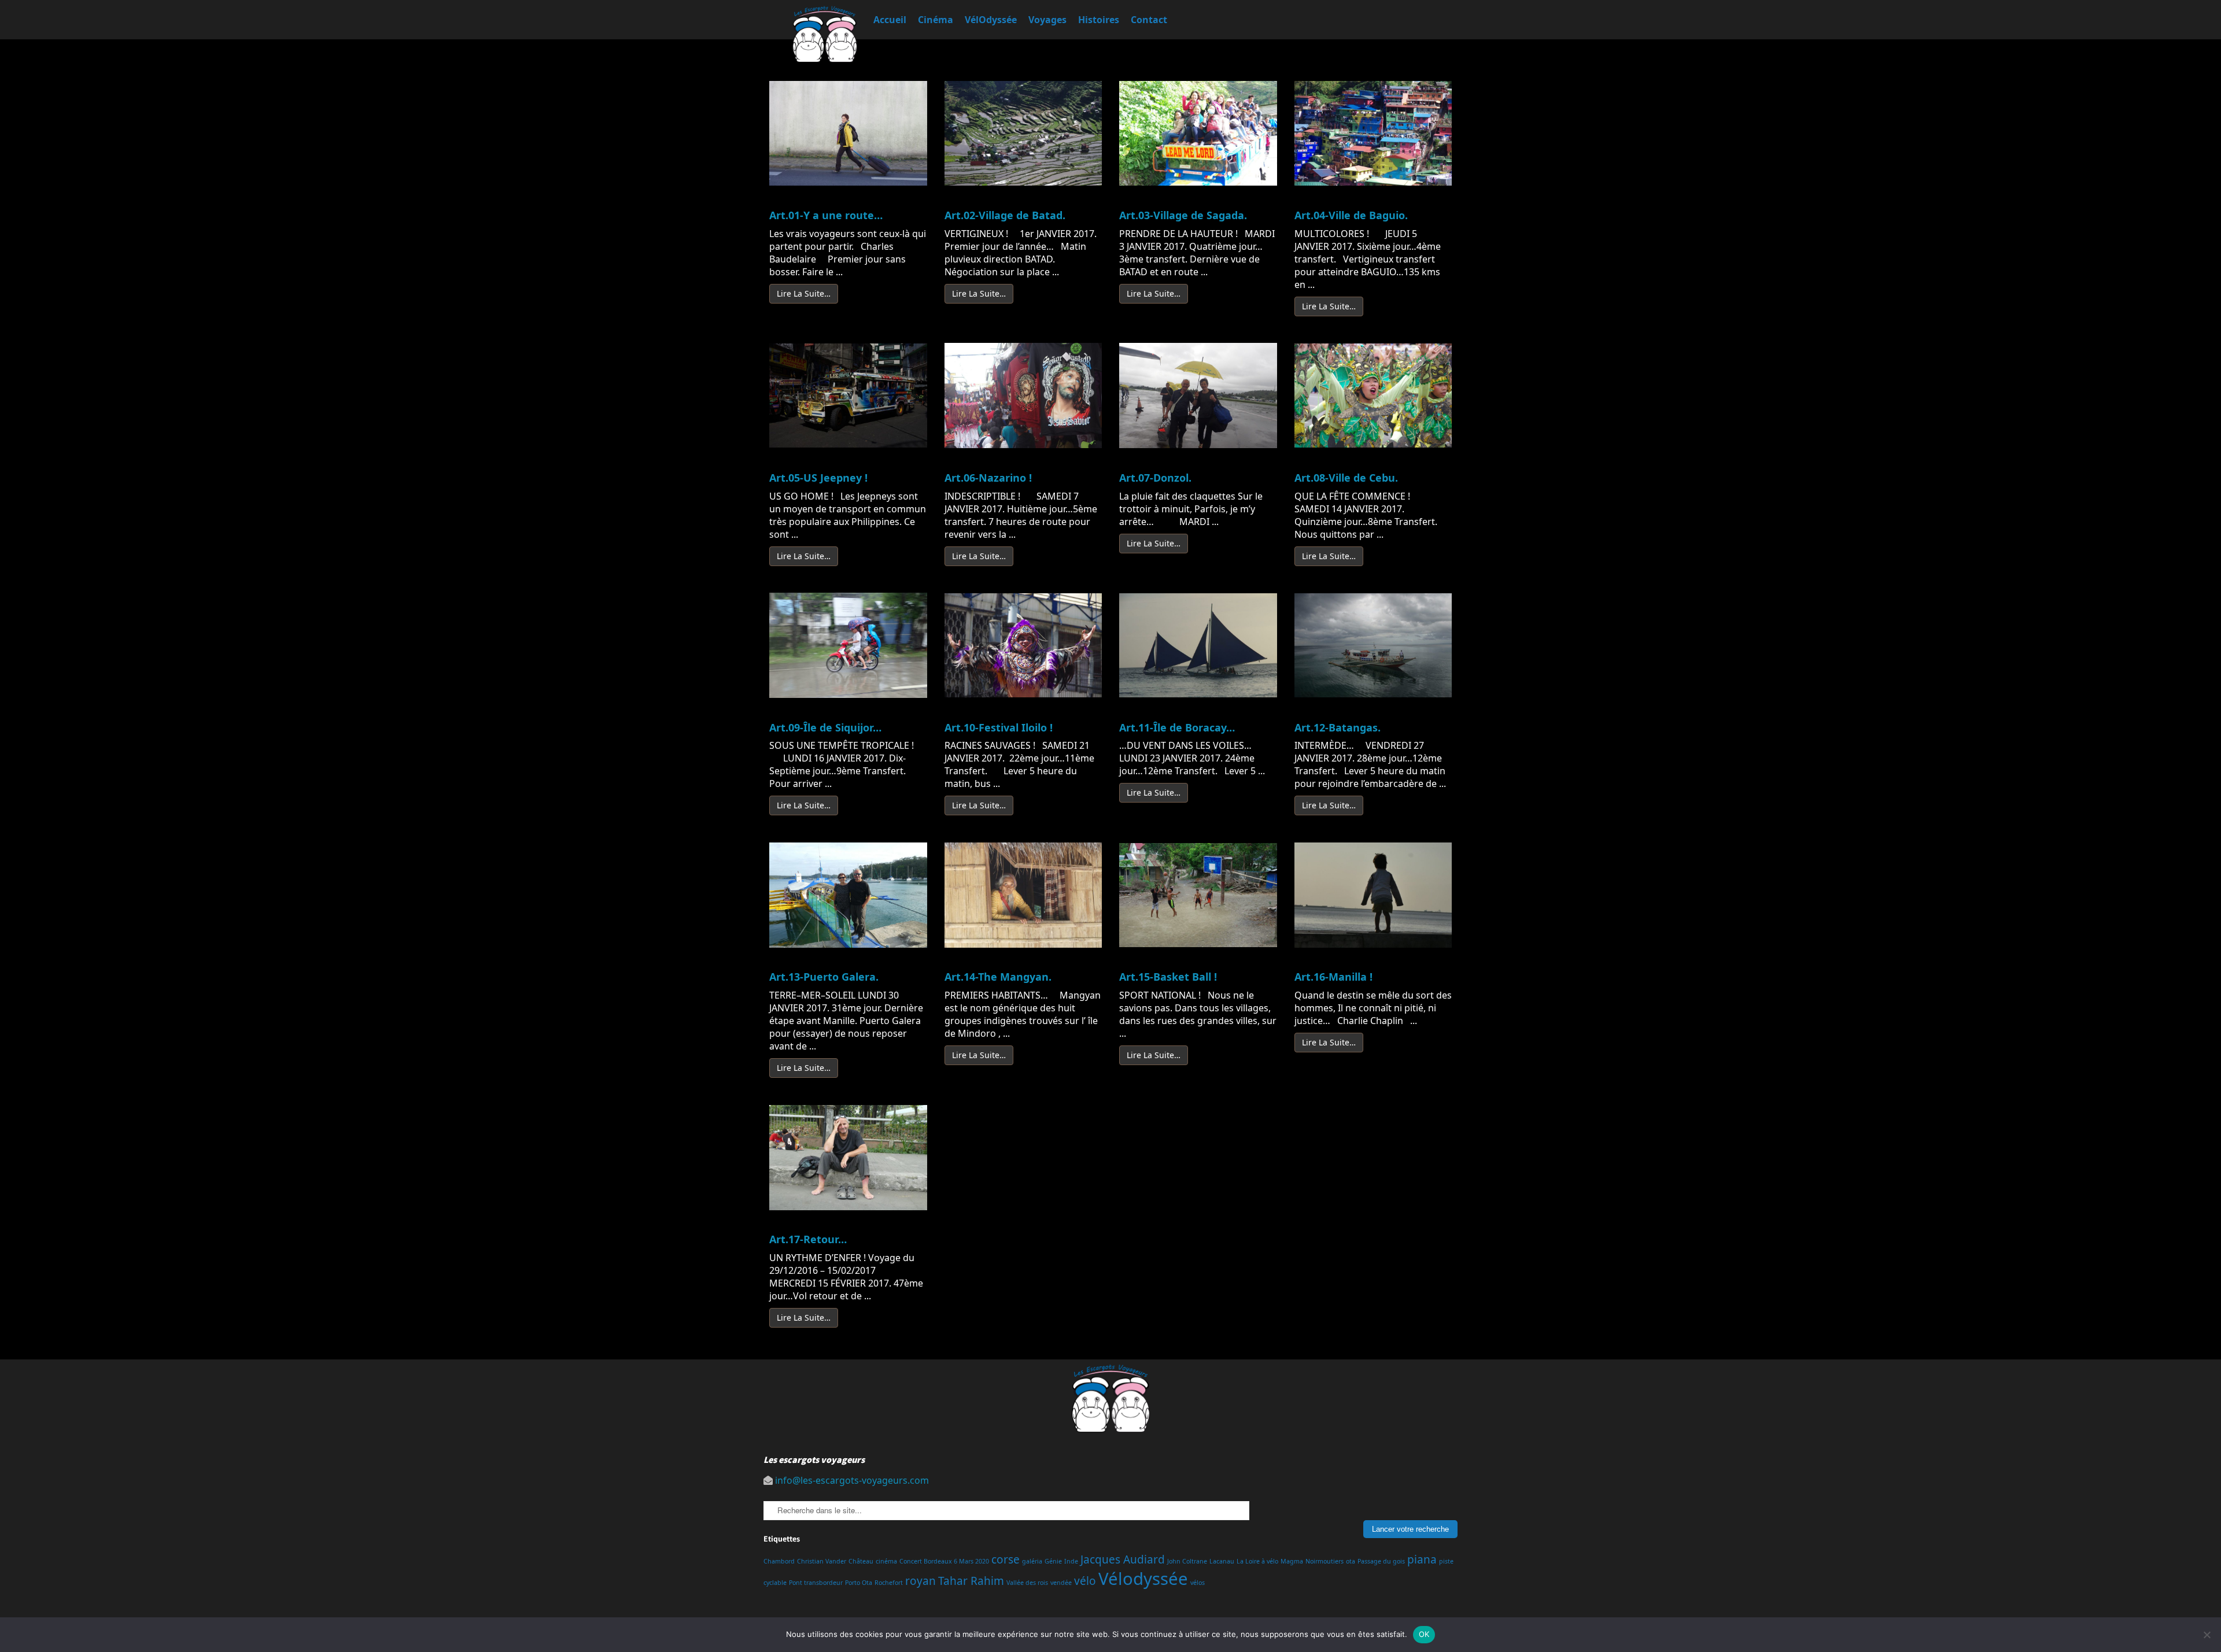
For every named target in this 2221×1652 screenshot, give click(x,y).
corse (1006, 1559)
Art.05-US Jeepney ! (818, 478)
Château (861, 1561)
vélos (1198, 1583)
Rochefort (889, 1583)
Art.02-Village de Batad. (1005, 215)
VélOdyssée (991, 20)
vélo (1085, 1581)
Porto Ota (859, 1583)
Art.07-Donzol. (1155, 478)
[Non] (2207, 1635)
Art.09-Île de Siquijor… (825, 727)
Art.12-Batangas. (1338, 727)
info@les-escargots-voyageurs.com (852, 1480)
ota (1351, 1561)
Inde (1071, 1561)
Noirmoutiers (1325, 1561)
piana (1422, 1559)
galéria (1032, 1561)
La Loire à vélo (1257, 1561)
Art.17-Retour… (808, 1239)
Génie (1053, 1561)
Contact (1149, 20)
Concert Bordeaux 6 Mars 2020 (944, 1561)
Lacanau (1222, 1561)
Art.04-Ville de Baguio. (1351, 215)
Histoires (1099, 20)
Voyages (1047, 20)
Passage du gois (1381, 1561)
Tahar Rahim (971, 1581)
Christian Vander (822, 1561)
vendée (1061, 1583)
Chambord (779, 1561)
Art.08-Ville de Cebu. (1346, 478)
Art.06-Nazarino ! (988, 478)
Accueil (890, 20)
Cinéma (936, 20)
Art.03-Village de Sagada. (1183, 215)
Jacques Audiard (1123, 1559)
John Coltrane (1187, 1561)
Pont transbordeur (816, 1583)
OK (1424, 1634)
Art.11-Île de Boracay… (1177, 727)
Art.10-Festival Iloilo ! (999, 727)
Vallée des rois (1027, 1583)
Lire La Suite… (804, 293)
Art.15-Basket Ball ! (1168, 977)
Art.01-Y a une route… (826, 215)
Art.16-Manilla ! (1333, 977)
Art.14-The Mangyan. (998, 977)
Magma (1292, 1561)
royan (921, 1581)
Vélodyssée (1143, 1579)
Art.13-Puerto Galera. (824, 977)
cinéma (886, 1561)
